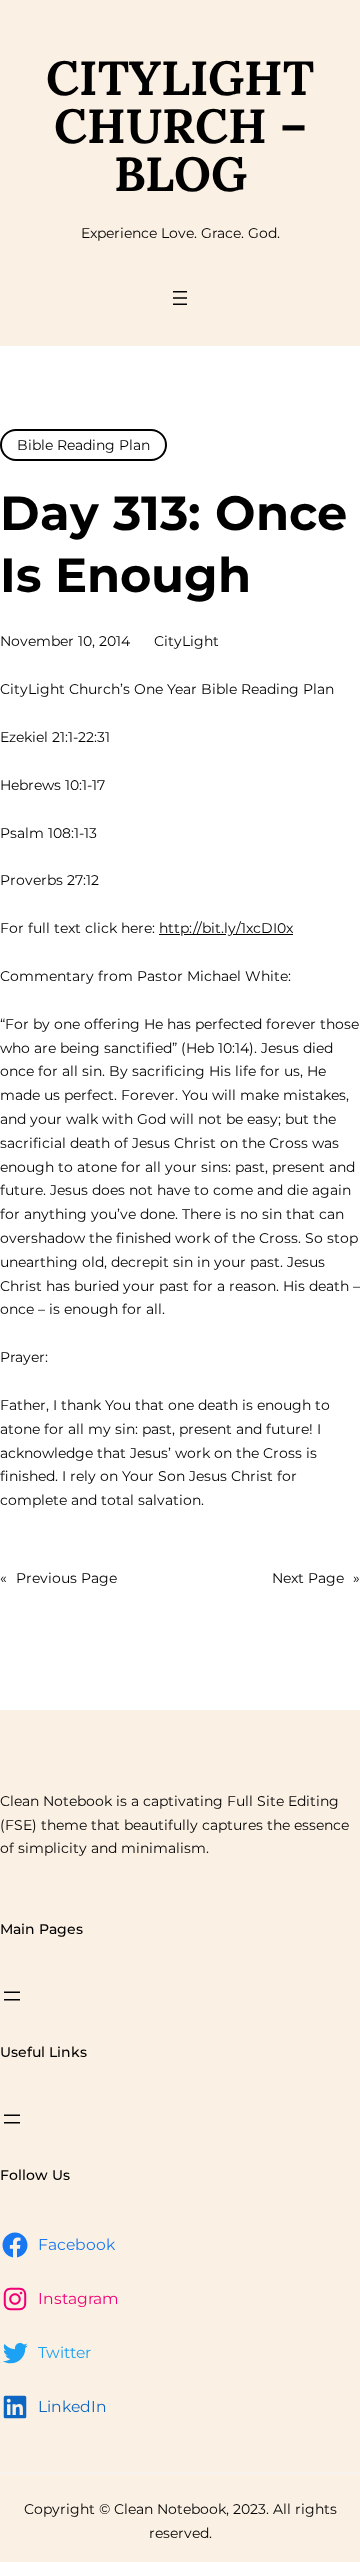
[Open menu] (180, 298)
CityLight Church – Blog (180, 125)
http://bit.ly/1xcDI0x (226, 928)
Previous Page (58, 1578)
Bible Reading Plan (83, 445)
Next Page (316, 1578)
